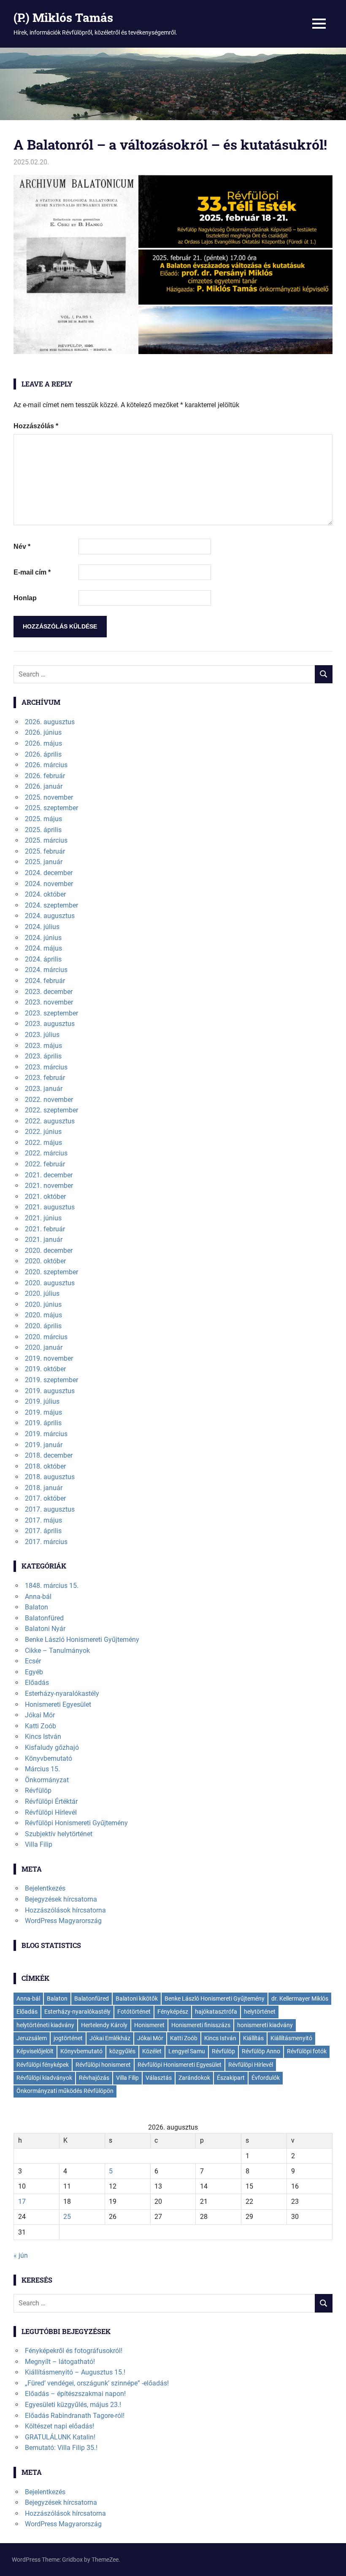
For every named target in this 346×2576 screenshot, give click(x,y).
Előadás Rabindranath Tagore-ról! (75, 2416)
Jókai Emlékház (110, 2038)
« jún (21, 2255)
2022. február (45, 1164)
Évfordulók (266, 2078)
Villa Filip (39, 1844)
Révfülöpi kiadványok (44, 2078)
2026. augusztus (50, 722)
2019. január (44, 1445)
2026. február (45, 776)
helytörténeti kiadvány (45, 2025)
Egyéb (34, 1672)
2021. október (45, 1197)
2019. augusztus (50, 1391)
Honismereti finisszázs (201, 2025)
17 (22, 2201)
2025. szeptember (51, 808)
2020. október (45, 1261)
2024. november (49, 884)
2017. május (43, 1520)
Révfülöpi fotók (307, 2051)
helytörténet (260, 2012)
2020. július (42, 1293)
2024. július (42, 927)
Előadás (37, 1683)
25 (67, 2217)
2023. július (42, 1035)
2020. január (44, 1347)
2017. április (43, 1531)
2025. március (46, 840)
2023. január (44, 1089)
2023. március (46, 1067)
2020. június (43, 1304)
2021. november (49, 1186)
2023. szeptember (51, 1013)
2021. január (44, 1240)
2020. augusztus (50, 1283)
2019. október (45, 1369)
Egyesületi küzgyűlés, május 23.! (73, 2405)
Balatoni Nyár (45, 1629)
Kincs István (43, 1737)
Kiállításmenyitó (291, 2038)
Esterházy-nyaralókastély (62, 1694)
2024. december (49, 873)
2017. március (46, 1542)
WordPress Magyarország (63, 1921)
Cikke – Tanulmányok (57, 1651)
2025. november (49, 797)
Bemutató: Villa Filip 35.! (61, 2448)
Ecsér (33, 1661)
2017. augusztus (50, 1509)
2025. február (45, 851)
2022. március (46, 1153)
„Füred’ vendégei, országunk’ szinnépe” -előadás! (97, 2383)
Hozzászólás (36, 426)
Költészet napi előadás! (59, 2426)
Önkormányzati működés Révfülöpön (65, 2091)
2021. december (49, 1175)
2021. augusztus (50, 1207)
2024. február (45, 981)
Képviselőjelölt (35, 2051)
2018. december (49, 1455)
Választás (159, 2078)
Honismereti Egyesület (58, 1704)
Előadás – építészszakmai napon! (75, 2394)
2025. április (43, 830)
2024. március (46, 970)
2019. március (46, 1434)
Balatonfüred (44, 1618)
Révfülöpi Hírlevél (51, 1812)
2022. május (43, 1143)
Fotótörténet (134, 2012)
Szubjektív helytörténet (59, 1834)
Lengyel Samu (187, 2051)
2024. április (43, 959)
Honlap (25, 598)
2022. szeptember (51, 1110)
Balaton (36, 1607)
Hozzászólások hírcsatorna (65, 1910)
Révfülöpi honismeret (103, 2065)
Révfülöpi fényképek (43, 2065)
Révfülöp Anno (261, 2051)
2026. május (43, 743)
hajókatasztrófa (216, 2012)
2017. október (45, 1498)
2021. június (43, 1218)
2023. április (43, 1056)
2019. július (42, 1401)
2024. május (43, 948)
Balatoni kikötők (137, 1998)
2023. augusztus (50, 1024)
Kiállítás (253, 2038)
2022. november (49, 1100)
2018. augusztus (50, 1477)
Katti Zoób (41, 1726)
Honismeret (149, 2025)
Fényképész (173, 2012)
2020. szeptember (51, 1272)
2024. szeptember (51, 905)
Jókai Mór (40, 1715)
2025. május (43, 819)
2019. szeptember (51, 1380)
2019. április (43, 1423)
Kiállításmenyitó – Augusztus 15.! (75, 2372)
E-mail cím (32, 572)
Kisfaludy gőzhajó (52, 1747)
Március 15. (42, 1769)
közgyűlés (122, 2051)
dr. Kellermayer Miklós (300, 1998)
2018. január (44, 1488)
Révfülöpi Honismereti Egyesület (180, 2065)
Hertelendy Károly (104, 2025)
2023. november (49, 1002)
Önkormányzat (47, 1780)
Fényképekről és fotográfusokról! (74, 2351)
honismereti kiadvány (265, 2025)
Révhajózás (94, 2078)
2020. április (43, 1326)
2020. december (49, 1250)
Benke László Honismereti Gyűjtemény (82, 1640)
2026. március (46, 765)
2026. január (44, 786)
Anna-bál (38, 1597)
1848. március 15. (52, 1586)
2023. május (43, 1046)
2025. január (44, 862)
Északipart (231, 2078)
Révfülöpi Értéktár (51, 1801)
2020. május (43, 1315)
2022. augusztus (50, 1121)
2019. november (49, 1358)
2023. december (49, 992)
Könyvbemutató (49, 1758)
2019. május (43, 1412)
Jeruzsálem (32, 2038)
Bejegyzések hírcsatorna (61, 1899)
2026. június (43, 732)
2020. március (46, 1337)
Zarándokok (194, 2078)
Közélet (152, 2051)
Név (22, 547)
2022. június (43, 1132)
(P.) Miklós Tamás (63, 17)
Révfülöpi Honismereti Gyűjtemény (76, 1823)
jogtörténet (68, 2038)
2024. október (45, 894)
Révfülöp (38, 1790)
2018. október (45, 1466)
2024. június (43, 938)
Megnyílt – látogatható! (60, 2362)
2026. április (43, 754)
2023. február (45, 1078)
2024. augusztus (50, 916)
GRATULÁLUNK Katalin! (60, 2437)
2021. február (45, 1229)
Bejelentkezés (45, 1888)
